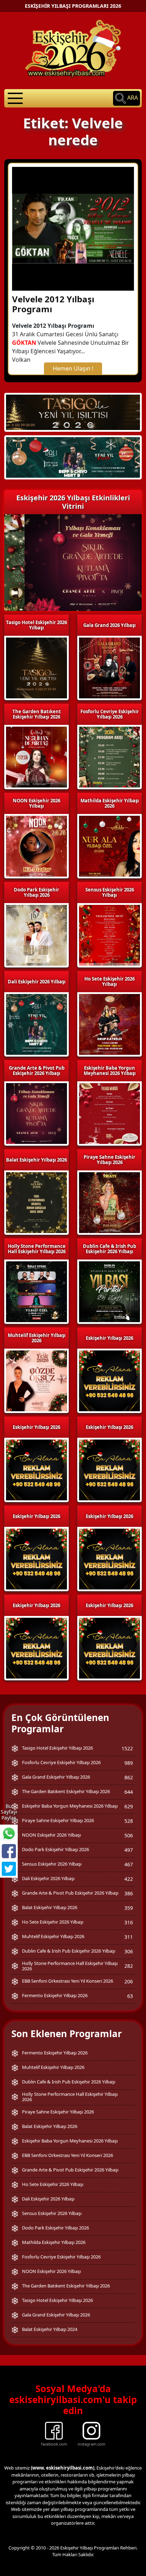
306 (129, 1951)
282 (129, 1966)
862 (129, 1777)
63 (130, 1996)
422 (129, 1879)
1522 (127, 1748)
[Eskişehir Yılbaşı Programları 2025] (73, 457)
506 (129, 1835)
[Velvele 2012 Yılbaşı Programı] (73, 228)
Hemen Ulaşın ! (73, 368)
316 (129, 1922)
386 (129, 1893)
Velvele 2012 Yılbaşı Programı (53, 304)
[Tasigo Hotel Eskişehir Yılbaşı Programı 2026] (73, 412)
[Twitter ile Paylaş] (9, 1869)
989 (129, 1763)
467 (129, 1864)
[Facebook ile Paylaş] (9, 1851)
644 (129, 1792)
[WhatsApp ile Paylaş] (9, 1833)
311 (129, 1937)
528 (129, 1821)
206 (129, 1981)
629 (129, 1806)
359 (129, 1908)
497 (129, 1850)
